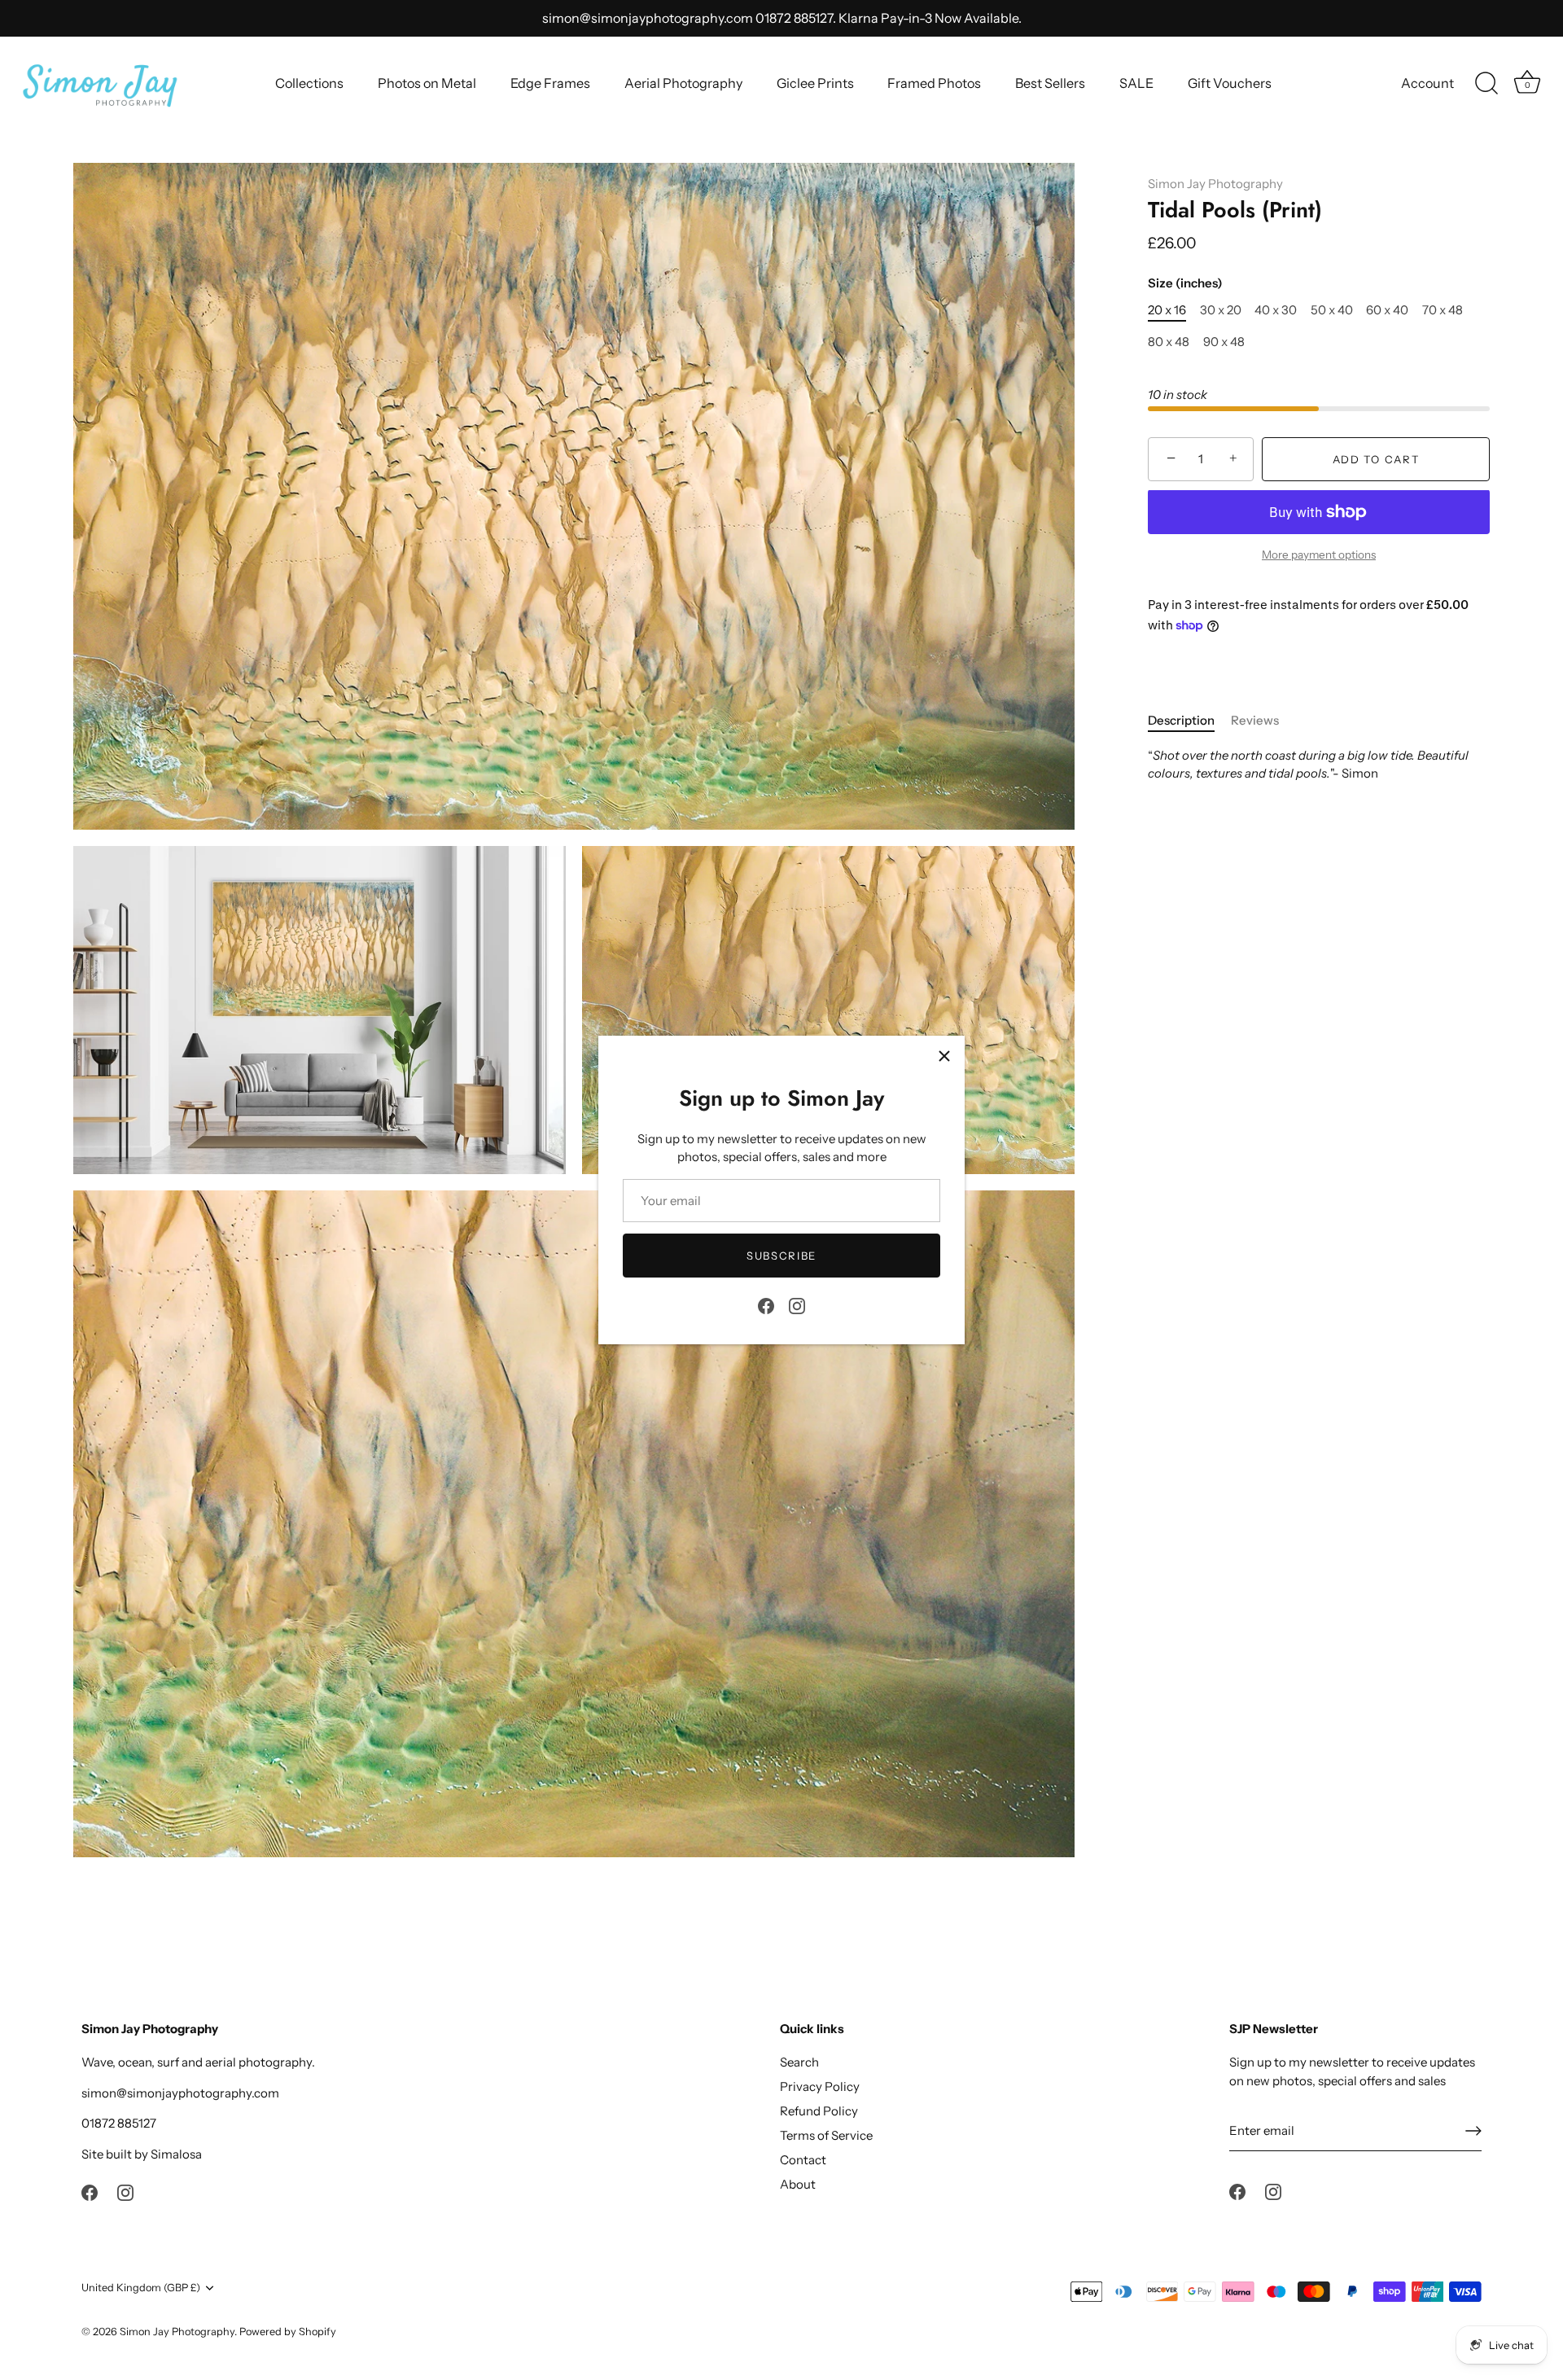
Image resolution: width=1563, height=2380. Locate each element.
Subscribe (781, 1256)
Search (799, 2062)
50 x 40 (1332, 310)
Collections (309, 83)
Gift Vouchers (1230, 83)
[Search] (1486, 84)
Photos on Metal (427, 83)
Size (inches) (1185, 283)
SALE (1136, 83)
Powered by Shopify (288, 2332)
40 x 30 (1276, 310)
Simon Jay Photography (1215, 184)
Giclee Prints (815, 83)
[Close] (944, 1056)
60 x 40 (1387, 310)
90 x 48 (1224, 342)
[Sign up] (1473, 2131)
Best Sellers (1050, 83)
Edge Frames (550, 83)
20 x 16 (1167, 310)
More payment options (1319, 554)
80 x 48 (1169, 342)
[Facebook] (766, 1304)
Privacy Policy (820, 2086)
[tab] (1189, 721)
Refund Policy (819, 2111)
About (798, 2184)
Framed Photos (934, 83)
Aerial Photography (683, 83)
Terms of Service (826, 2135)
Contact (803, 2160)
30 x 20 (1221, 310)
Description (1181, 720)
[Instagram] (797, 1304)
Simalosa (176, 2154)
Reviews (1255, 720)
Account (1427, 83)
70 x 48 (1443, 310)
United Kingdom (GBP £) (141, 2288)
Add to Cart (1376, 459)
